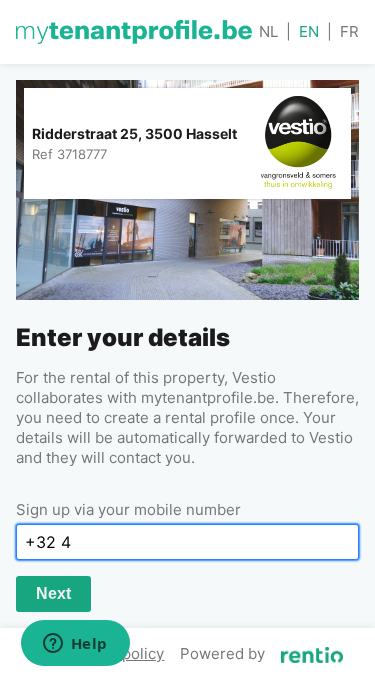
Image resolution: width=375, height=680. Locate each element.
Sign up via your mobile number (128, 509)
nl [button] (268, 31)
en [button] (309, 31)
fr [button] (349, 31)
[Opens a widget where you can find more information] (75, 645)
